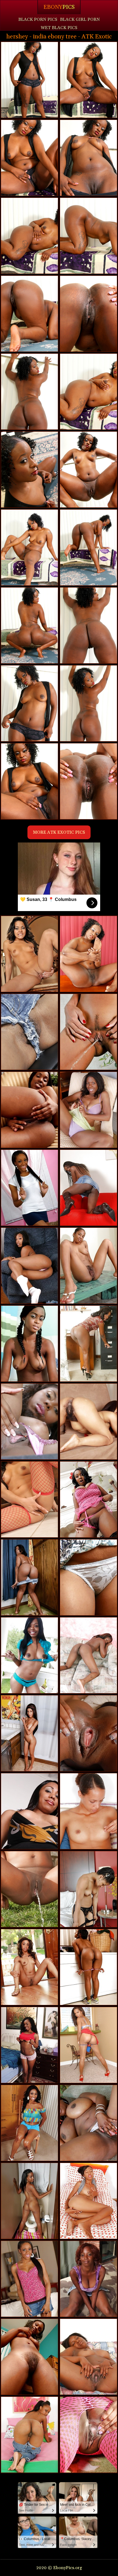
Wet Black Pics (59, 28)
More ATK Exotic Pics (59, 832)
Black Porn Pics (38, 19)
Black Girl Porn (80, 19)
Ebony (59, 7)
